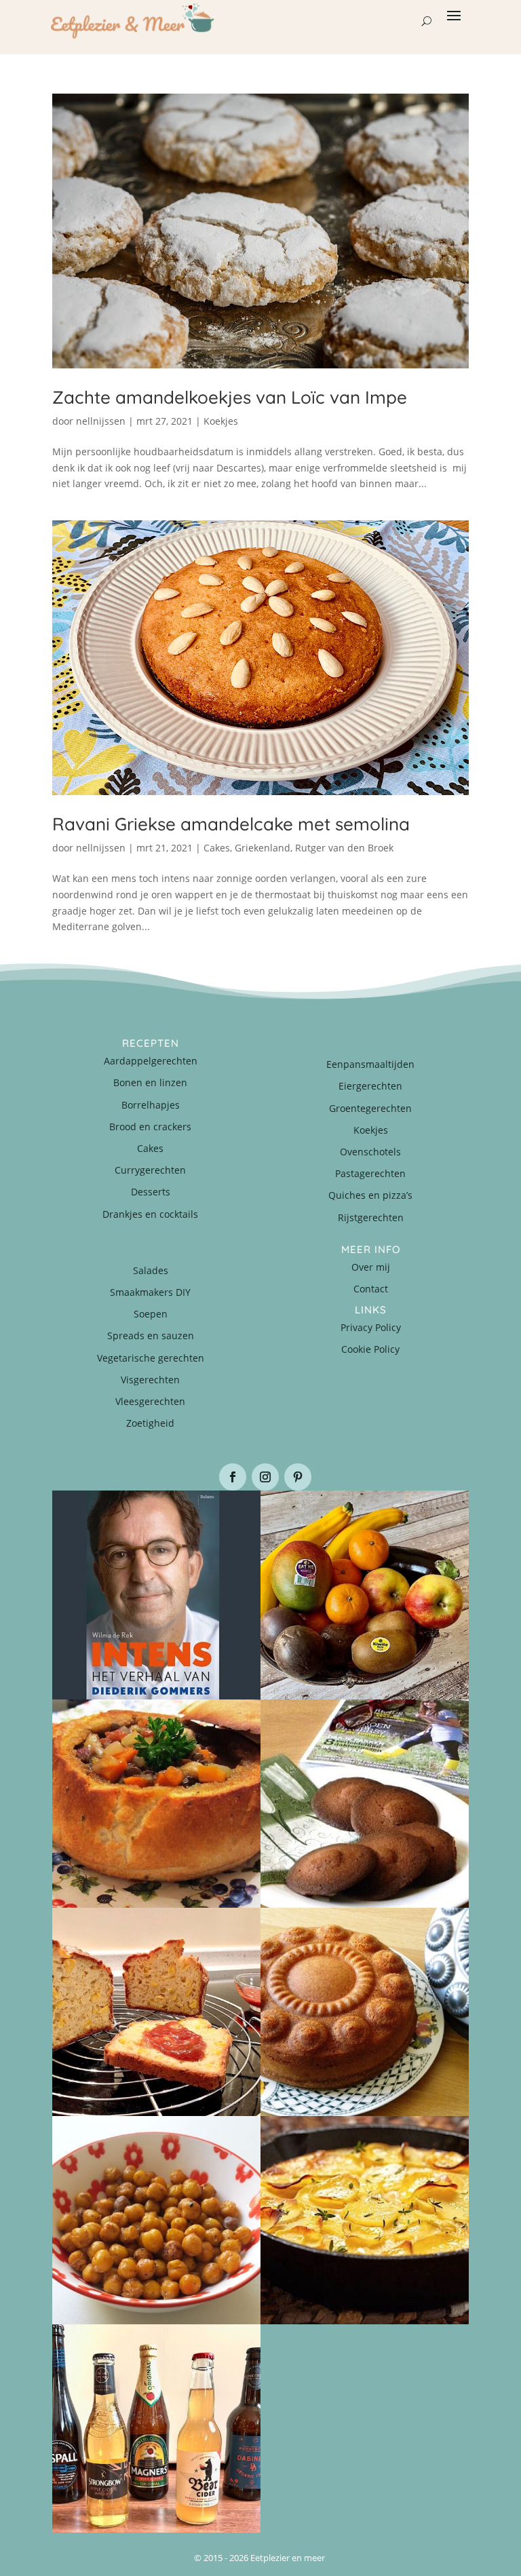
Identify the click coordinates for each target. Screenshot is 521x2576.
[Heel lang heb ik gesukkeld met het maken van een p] (365, 2220)
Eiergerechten (370, 1086)
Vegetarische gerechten (151, 1358)
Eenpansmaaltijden (370, 1064)
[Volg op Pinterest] (298, 1477)
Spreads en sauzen (151, 1335)
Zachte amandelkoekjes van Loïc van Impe (230, 397)
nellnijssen (101, 421)
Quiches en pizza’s (370, 1195)
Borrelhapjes (151, 1105)
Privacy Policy (371, 1327)
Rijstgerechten (371, 1217)
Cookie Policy (370, 1349)
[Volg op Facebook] (233, 1477)
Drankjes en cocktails (150, 1214)
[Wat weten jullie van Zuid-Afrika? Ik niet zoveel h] (156, 2012)
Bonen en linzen (150, 1082)
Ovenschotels (370, 1152)
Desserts (151, 1192)
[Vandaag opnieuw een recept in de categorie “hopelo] (156, 2220)
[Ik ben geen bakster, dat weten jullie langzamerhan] (365, 1804)
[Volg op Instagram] (265, 1477)
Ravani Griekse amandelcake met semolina (231, 824)
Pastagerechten (370, 1173)
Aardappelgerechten (151, 1061)
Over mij (371, 1267)
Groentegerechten (370, 1108)
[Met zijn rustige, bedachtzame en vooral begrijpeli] (156, 1595)
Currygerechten (150, 1170)
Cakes (217, 848)
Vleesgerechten (150, 1401)
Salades (151, 1270)
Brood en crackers (150, 1127)
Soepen (151, 1314)
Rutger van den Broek (344, 848)
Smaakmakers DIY (150, 1292)
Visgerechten (150, 1380)
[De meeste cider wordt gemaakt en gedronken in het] (156, 2428)
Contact (371, 1289)
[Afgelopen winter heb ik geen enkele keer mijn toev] (156, 1804)
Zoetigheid (150, 1423)
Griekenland (263, 848)
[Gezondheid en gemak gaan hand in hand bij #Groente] (365, 1595)
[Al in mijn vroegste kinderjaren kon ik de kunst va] (365, 2012)
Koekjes (221, 421)
